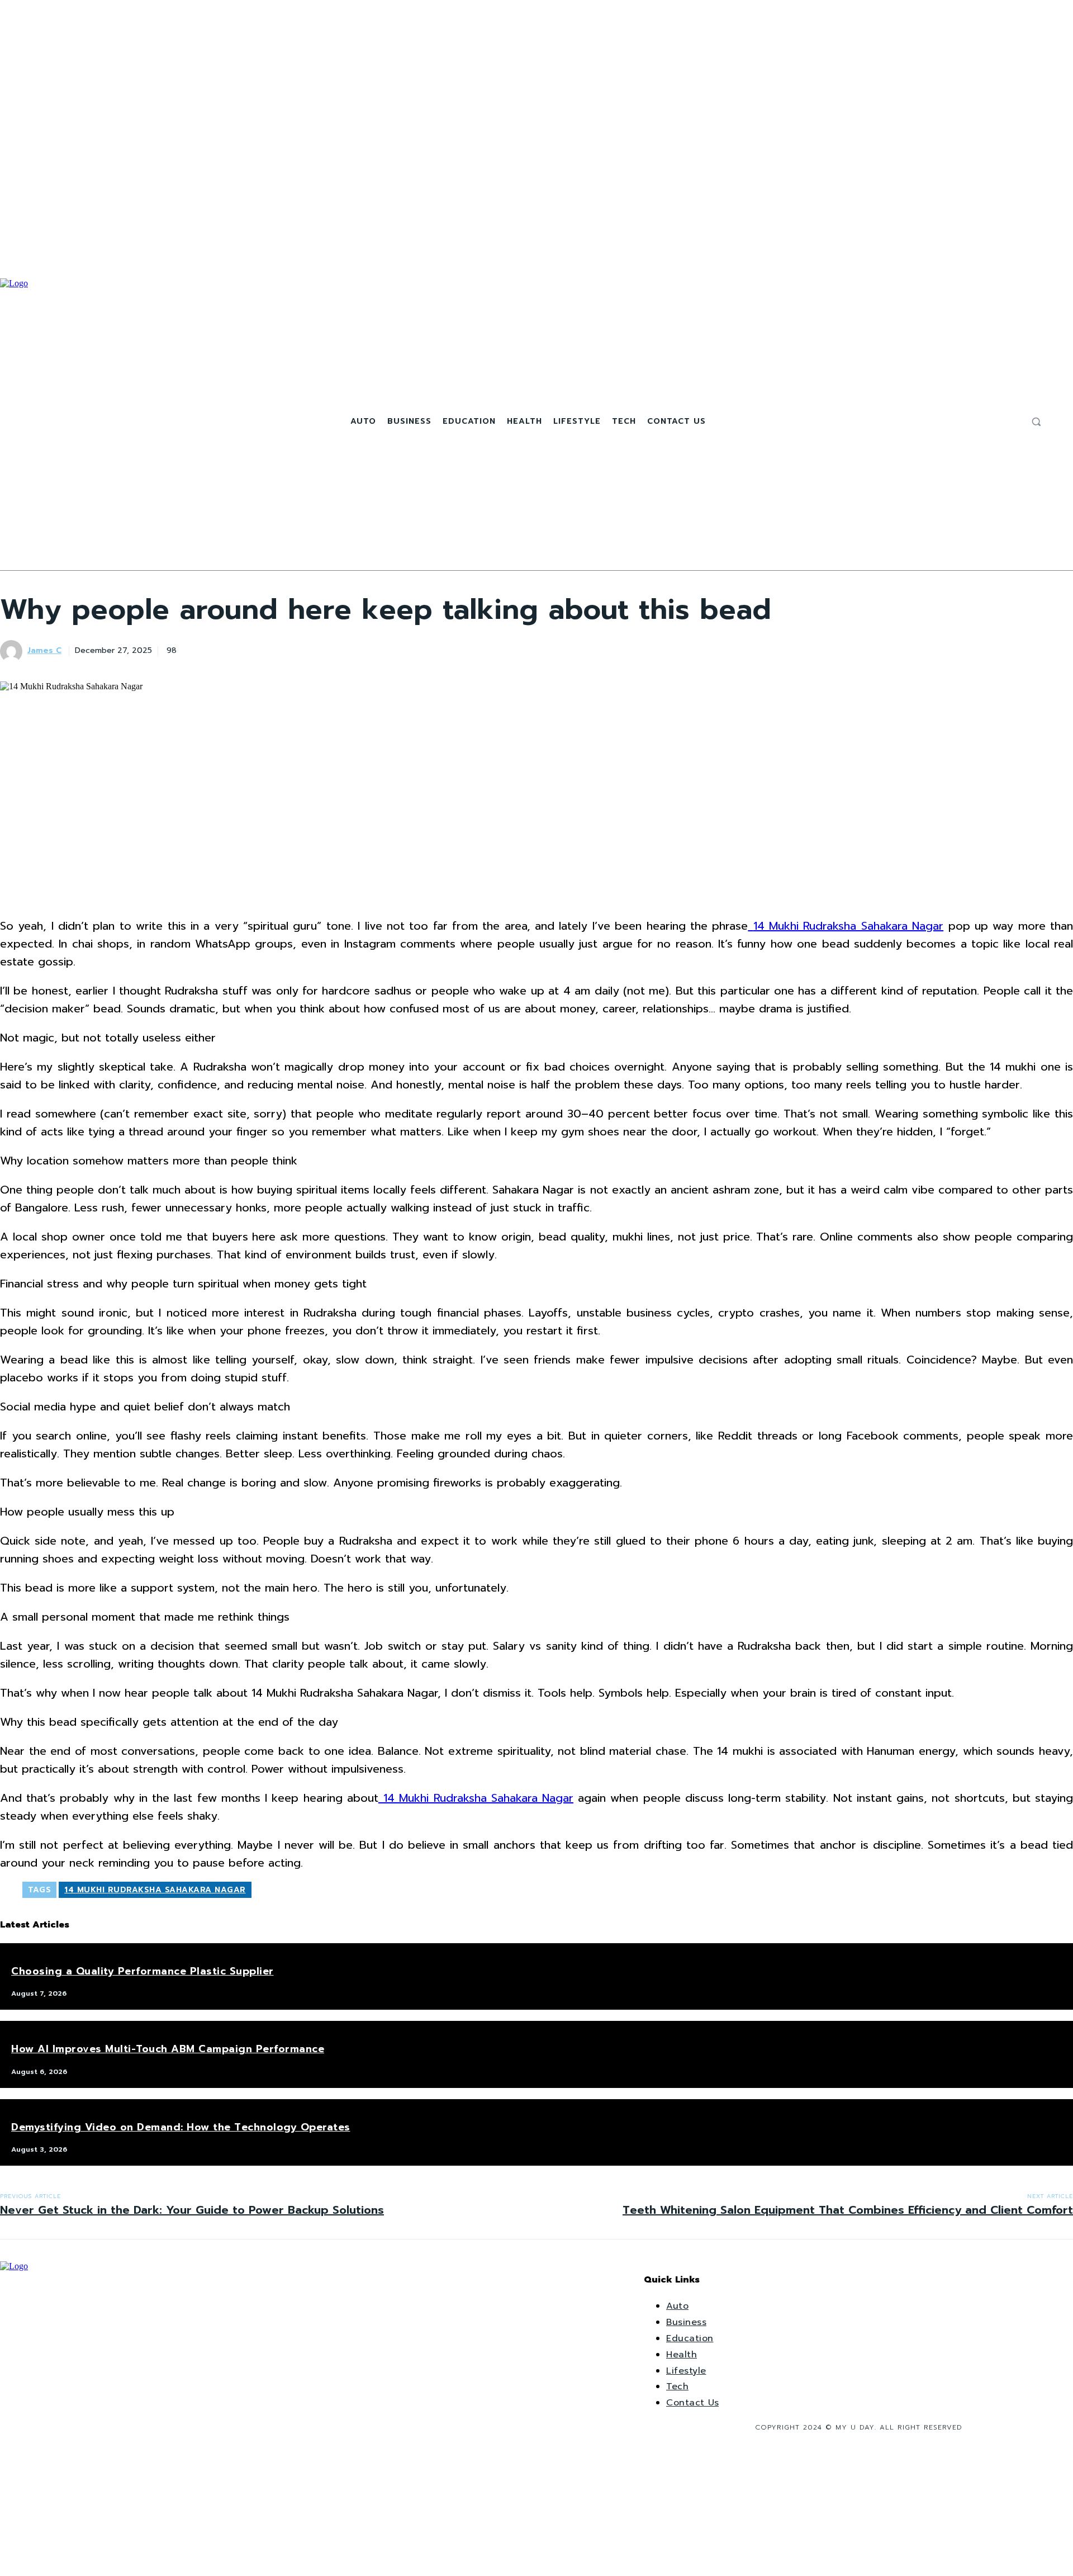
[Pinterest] (276, 649)
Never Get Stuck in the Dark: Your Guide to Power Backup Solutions (192, 2210)
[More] (357, 649)
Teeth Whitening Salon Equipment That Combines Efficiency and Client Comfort (848, 2210)
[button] (1036, 422)
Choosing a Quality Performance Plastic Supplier (143, 1971)
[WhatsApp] (316, 649)
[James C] (13, 651)
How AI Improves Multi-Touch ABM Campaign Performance (168, 2049)
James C (44, 651)
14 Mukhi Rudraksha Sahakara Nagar (155, 1890)
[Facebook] (984, 422)
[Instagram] (998, 422)
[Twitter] (1011, 422)
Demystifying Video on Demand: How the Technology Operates (181, 2127)
